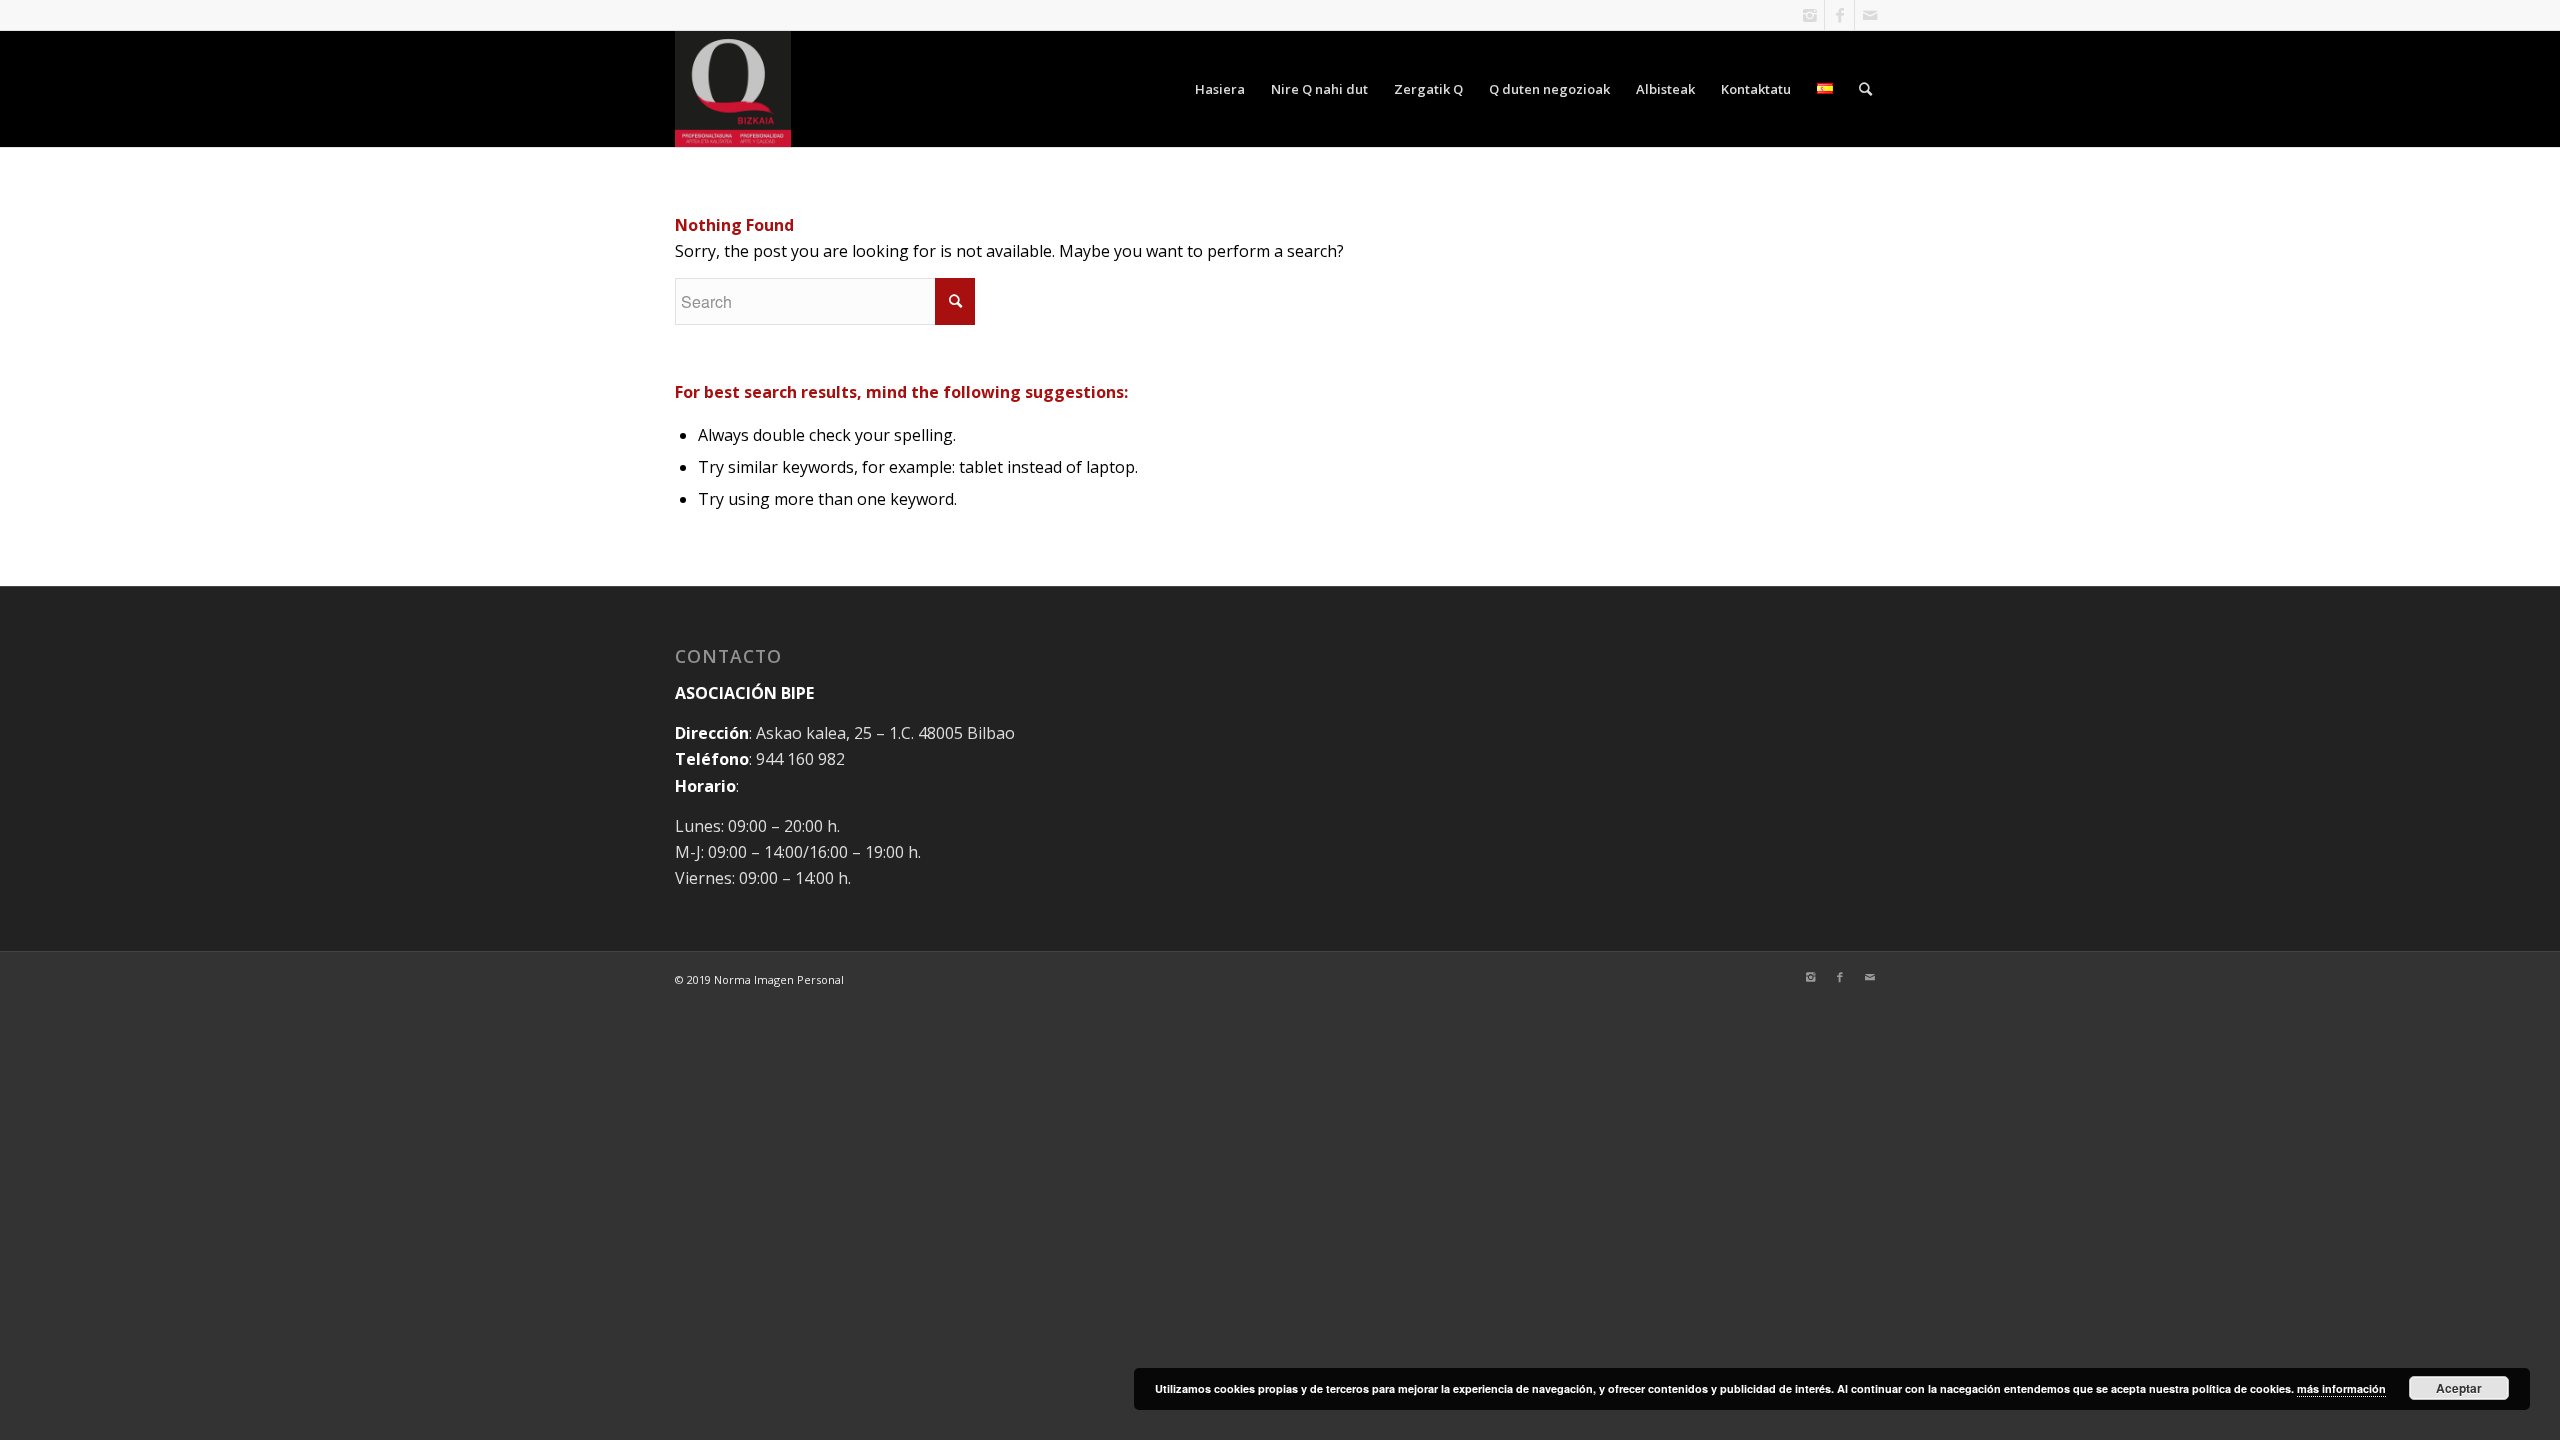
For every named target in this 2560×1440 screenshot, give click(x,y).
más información (2341, 1388)
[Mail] (1870, 15)
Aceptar (2459, 1388)
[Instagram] (1809, 15)
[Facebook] (1839, 15)
